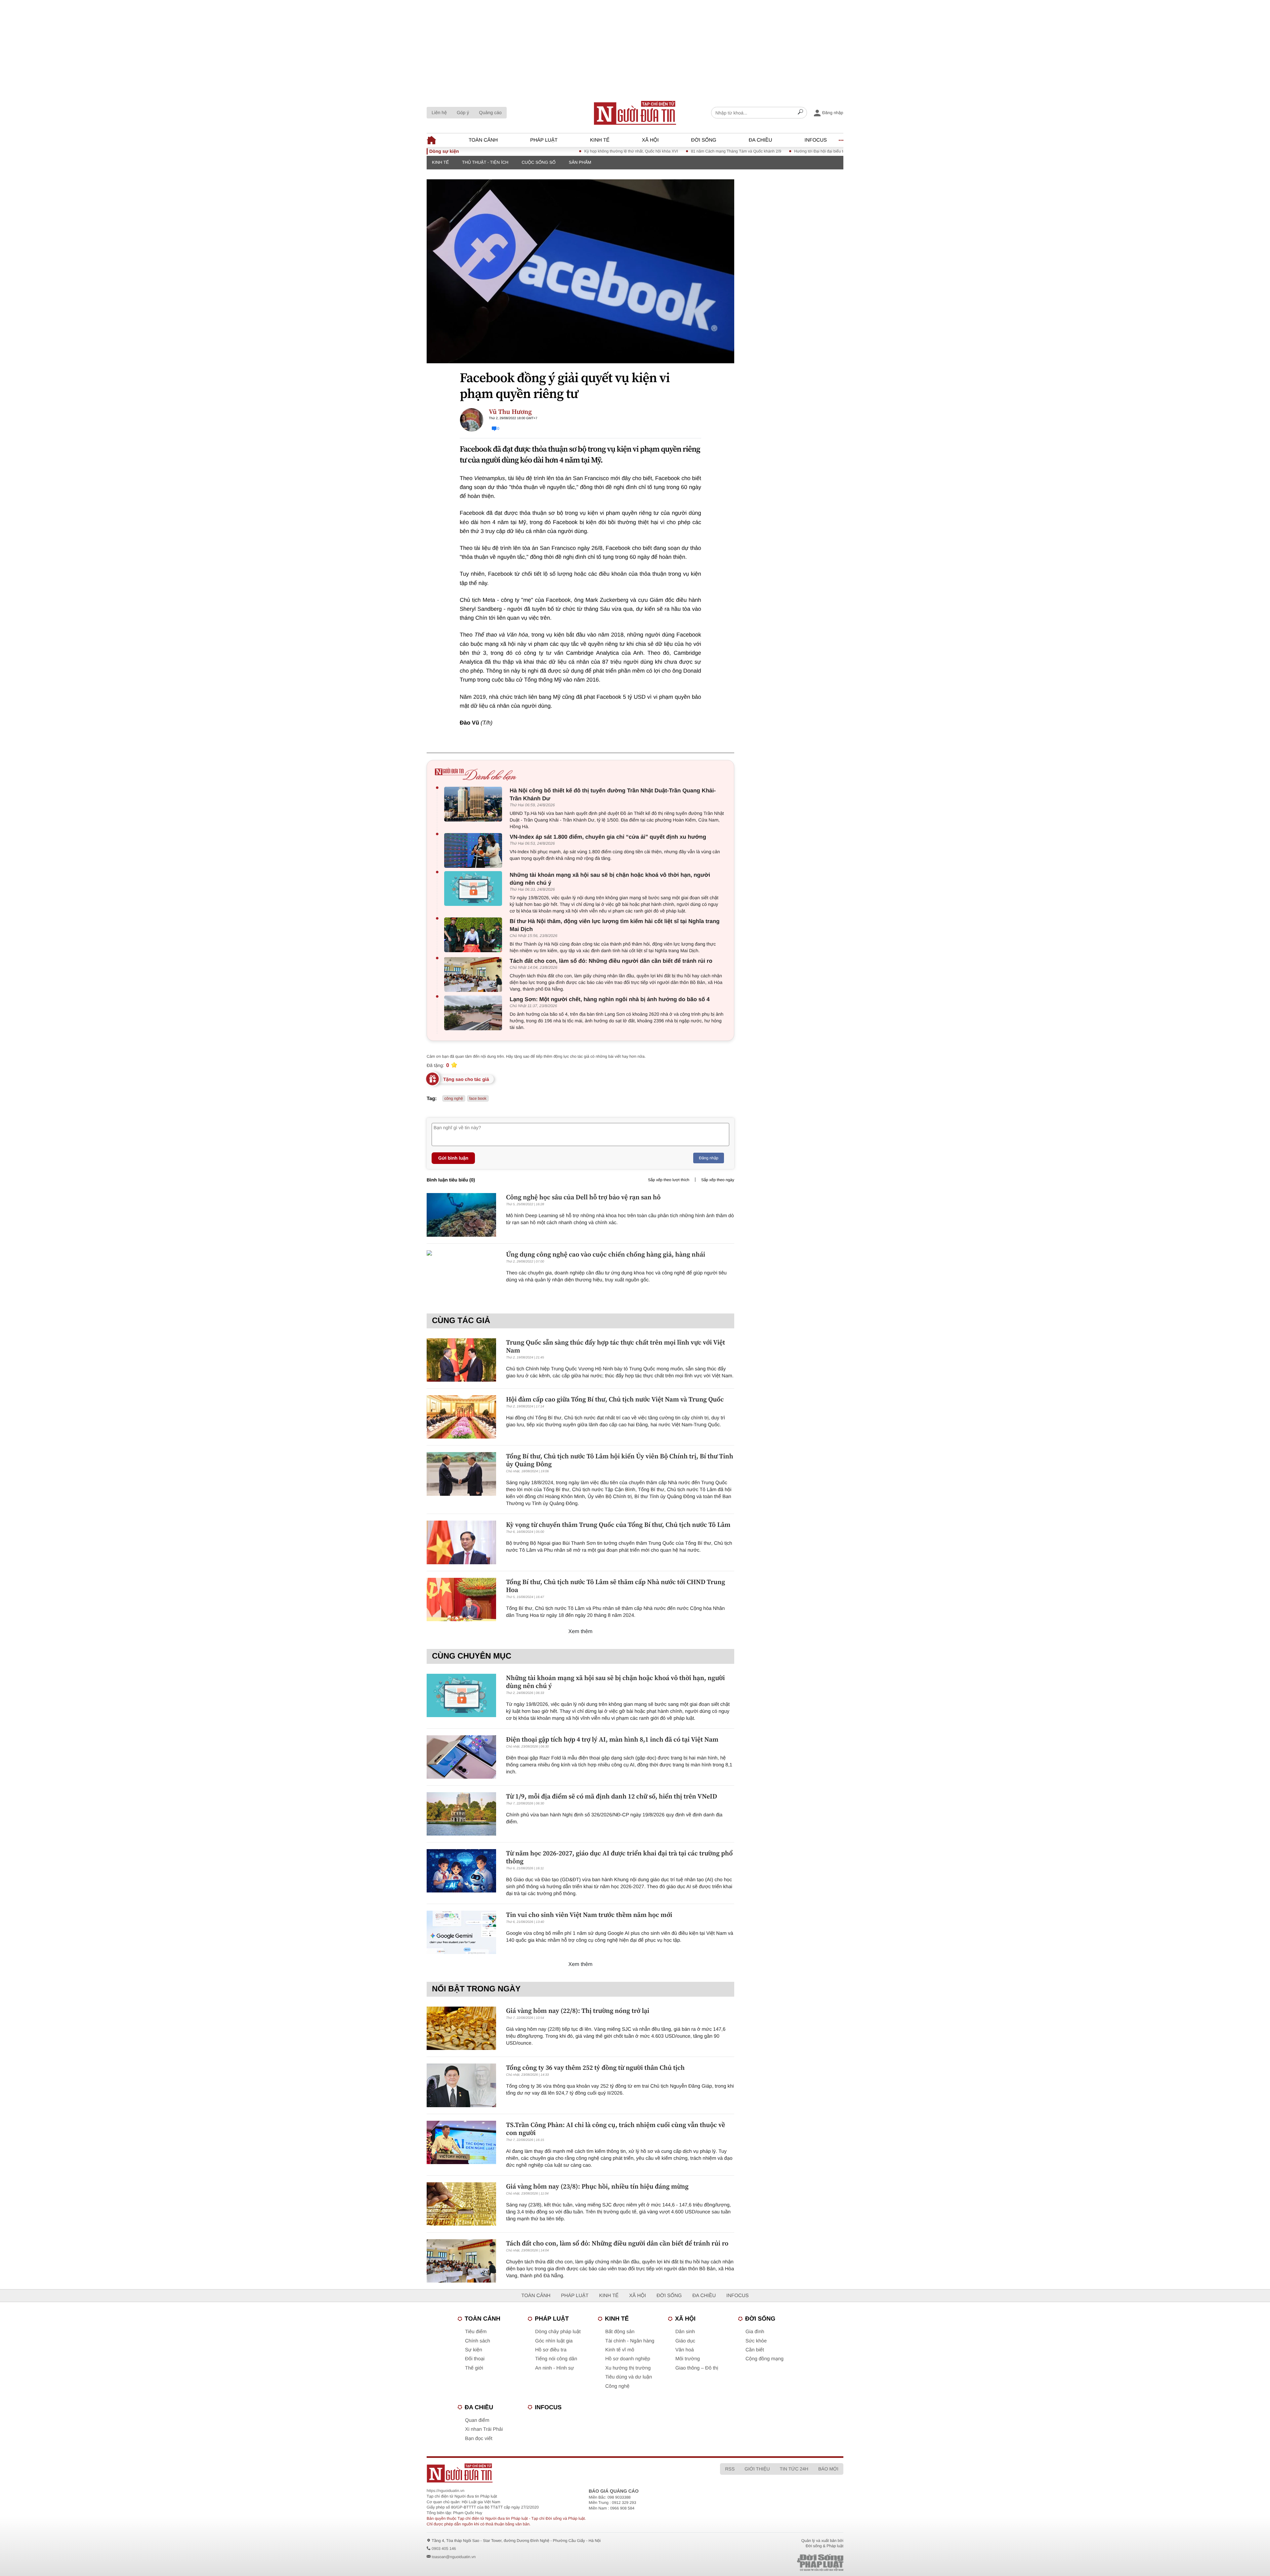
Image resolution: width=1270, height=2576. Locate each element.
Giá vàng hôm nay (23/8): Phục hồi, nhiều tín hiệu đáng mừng (597, 2186)
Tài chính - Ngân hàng (630, 2341)
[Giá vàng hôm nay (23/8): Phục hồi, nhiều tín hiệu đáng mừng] (461, 2204)
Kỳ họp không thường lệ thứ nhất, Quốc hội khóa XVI (538, 151)
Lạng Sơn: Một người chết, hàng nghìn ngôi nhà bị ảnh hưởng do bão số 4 (610, 999)
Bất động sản (620, 2332)
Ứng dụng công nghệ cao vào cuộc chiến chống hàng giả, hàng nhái (606, 1254)
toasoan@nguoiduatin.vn (454, 2557)
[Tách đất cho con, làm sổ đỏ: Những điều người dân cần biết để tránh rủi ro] (475, 975)
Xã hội (650, 140)
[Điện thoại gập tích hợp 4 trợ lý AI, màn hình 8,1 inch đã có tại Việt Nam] (461, 1757)
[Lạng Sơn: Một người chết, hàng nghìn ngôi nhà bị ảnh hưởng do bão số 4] (475, 1013)
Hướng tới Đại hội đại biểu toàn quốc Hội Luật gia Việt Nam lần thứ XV (763, 151)
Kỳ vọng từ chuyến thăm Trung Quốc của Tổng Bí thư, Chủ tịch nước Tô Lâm (618, 1525)
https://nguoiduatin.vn (445, 2491)
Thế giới (474, 2368)
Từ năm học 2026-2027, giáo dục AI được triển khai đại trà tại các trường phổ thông (619, 1857)
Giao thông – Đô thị (697, 2368)
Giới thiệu (757, 2469)
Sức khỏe (756, 2341)
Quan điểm (477, 2420)
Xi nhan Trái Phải (484, 2429)
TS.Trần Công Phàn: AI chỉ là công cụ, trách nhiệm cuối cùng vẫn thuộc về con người (615, 2129)
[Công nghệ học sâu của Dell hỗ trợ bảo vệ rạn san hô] (461, 1215)
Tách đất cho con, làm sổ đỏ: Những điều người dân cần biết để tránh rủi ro (611, 961)
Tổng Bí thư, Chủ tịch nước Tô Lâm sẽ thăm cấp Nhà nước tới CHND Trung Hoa (615, 1586)
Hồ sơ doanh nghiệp (628, 2359)
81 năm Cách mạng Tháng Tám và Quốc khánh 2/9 (642, 151)
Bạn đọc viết (479, 2439)
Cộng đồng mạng (764, 2359)
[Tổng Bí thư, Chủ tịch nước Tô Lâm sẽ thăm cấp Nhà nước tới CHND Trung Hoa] (461, 1599)
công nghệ (454, 1098)
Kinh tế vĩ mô (620, 2350)
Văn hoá (685, 2350)
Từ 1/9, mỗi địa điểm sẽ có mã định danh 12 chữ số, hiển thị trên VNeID (612, 1796)
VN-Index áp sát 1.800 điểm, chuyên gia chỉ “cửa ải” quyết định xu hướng (608, 837)
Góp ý (463, 112)
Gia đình (755, 2332)
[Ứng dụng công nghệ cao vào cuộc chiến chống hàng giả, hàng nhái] (461, 1272)
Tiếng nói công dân (556, 2359)
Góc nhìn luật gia (554, 2341)
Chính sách (478, 2341)
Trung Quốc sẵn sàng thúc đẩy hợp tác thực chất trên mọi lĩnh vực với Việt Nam (615, 1346)
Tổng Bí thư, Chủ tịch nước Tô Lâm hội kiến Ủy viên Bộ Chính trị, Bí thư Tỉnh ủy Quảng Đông (620, 1460)
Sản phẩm (580, 162)
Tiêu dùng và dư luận (629, 2377)
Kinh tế (600, 140)
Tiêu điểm (476, 2332)
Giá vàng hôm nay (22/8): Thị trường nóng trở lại (578, 2011)
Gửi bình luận (453, 1158)
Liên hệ (439, 112)
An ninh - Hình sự (555, 2368)
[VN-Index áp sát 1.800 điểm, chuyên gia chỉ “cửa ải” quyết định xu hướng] (475, 850)
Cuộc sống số (539, 162)
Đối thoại (475, 2359)
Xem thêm (581, 1632)
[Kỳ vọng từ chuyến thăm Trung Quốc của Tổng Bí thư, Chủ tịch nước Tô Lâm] (461, 1542)
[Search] (800, 113)
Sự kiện (474, 2350)
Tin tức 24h (794, 2469)
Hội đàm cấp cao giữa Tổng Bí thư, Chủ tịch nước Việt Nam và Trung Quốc (615, 1399)
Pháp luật (544, 140)
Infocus (816, 140)
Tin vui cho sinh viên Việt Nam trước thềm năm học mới (589, 1915)
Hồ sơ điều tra (551, 2350)
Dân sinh (685, 2332)
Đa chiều (761, 140)
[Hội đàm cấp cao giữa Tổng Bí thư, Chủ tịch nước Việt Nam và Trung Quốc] (461, 1417)
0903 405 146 (444, 2549)
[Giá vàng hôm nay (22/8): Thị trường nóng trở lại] (461, 2028)
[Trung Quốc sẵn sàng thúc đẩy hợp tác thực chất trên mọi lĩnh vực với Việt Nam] (461, 1360)
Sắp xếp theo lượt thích (669, 1180)
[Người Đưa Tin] (548, 2473)
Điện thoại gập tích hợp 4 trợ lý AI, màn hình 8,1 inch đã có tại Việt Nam (612, 1739)
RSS (730, 2469)
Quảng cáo (490, 112)
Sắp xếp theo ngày (718, 1180)
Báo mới (828, 2469)
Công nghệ (617, 2386)
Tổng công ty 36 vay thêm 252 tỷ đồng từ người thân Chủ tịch (595, 2067)
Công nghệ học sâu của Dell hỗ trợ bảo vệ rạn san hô (583, 1197)
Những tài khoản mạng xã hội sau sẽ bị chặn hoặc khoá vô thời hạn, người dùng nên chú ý (610, 879)
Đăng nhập (709, 1158)
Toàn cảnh (483, 140)
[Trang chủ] (635, 113)
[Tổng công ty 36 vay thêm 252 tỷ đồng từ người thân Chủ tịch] (461, 2085)
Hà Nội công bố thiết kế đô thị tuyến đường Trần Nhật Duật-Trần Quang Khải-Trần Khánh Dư (613, 795)
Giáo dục (685, 2341)
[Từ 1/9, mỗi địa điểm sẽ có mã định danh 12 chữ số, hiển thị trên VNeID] (461, 1814)
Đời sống (704, 140)
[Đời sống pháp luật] (774, 2563)
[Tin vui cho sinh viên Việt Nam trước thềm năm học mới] (461, 1932)
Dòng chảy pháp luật (558, 2332)
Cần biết (755, 2350)
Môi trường (688, 2359)
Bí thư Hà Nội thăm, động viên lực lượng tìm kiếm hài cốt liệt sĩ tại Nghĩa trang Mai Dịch (615, 925)
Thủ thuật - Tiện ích (485, 162)
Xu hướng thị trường (628, 2368)
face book (478, 1098)
